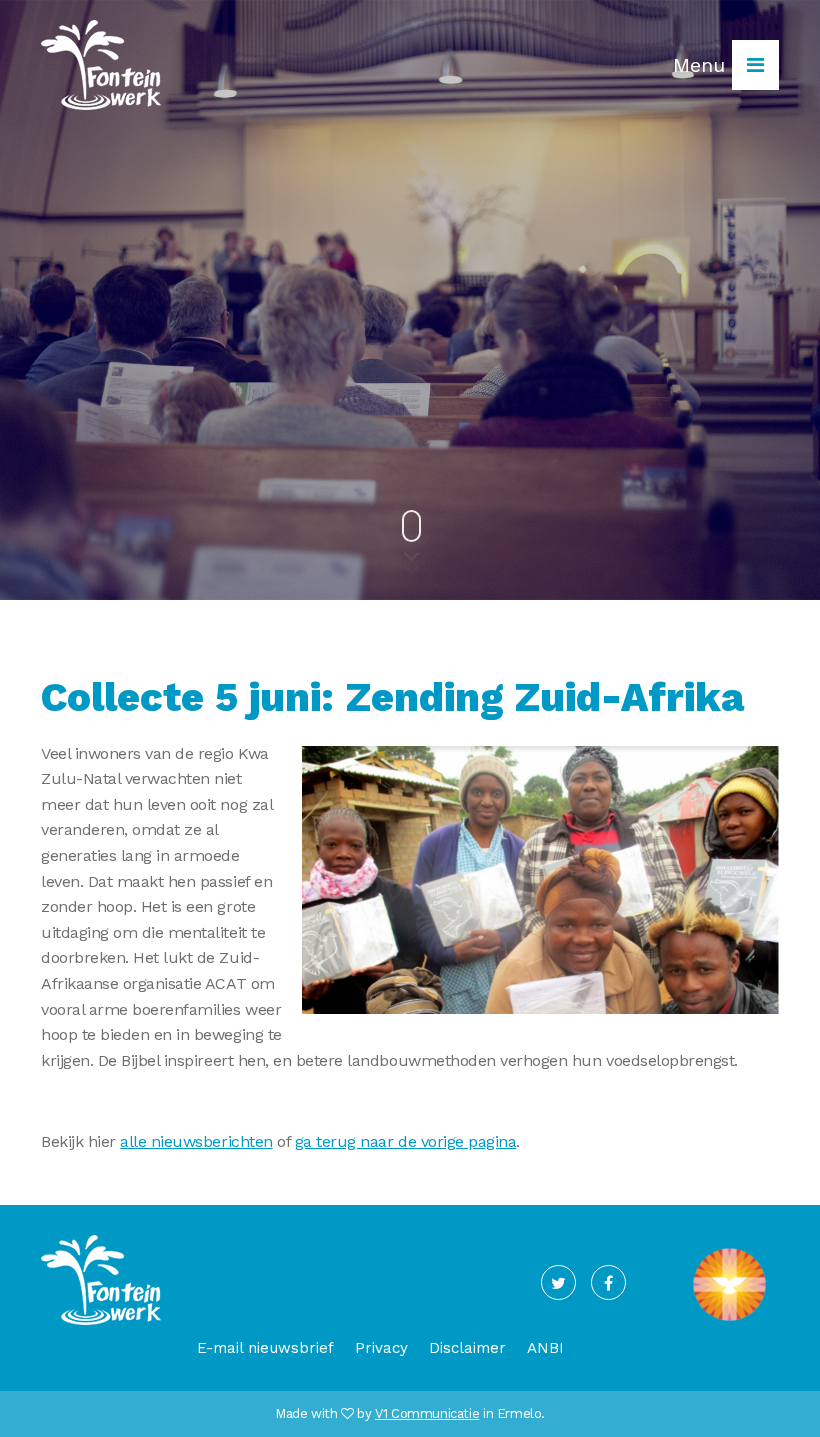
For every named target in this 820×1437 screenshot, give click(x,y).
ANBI (545, 1348)
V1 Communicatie (427, 1413)
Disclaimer (467, 1348)
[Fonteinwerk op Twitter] (558, 1282)
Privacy (381, 1348)
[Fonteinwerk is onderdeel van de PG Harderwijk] (729, 1320)
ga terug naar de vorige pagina (406, 1141)
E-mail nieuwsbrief (265, 1348)
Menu (702, 65)
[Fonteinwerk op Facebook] (608, 1282)
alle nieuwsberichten (196, 1141)
